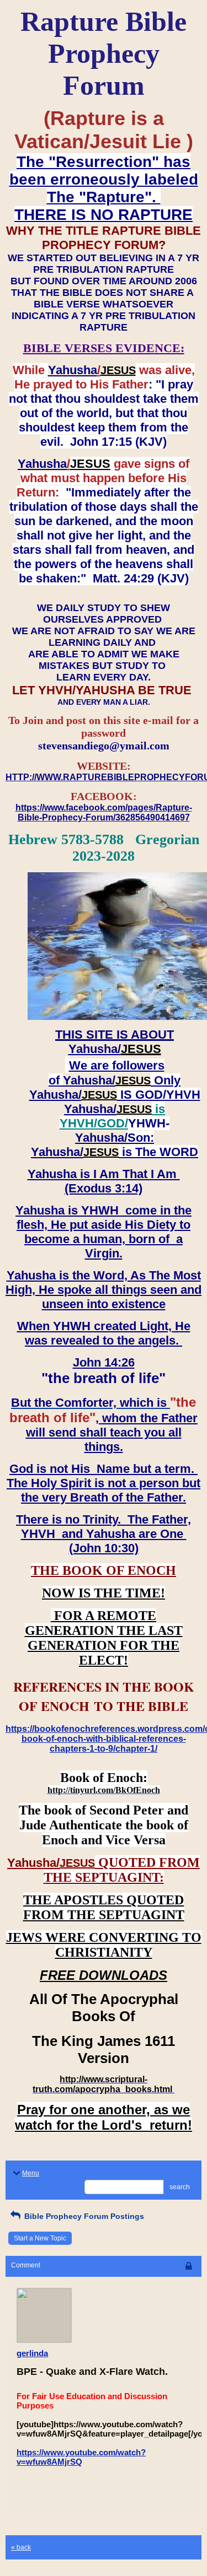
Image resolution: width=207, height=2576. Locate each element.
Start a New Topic (40, 2238)
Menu (31, 2173)
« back (21, 2547)
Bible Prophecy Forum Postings (83, 2216)
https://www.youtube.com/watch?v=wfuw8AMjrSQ (81, 2457)
